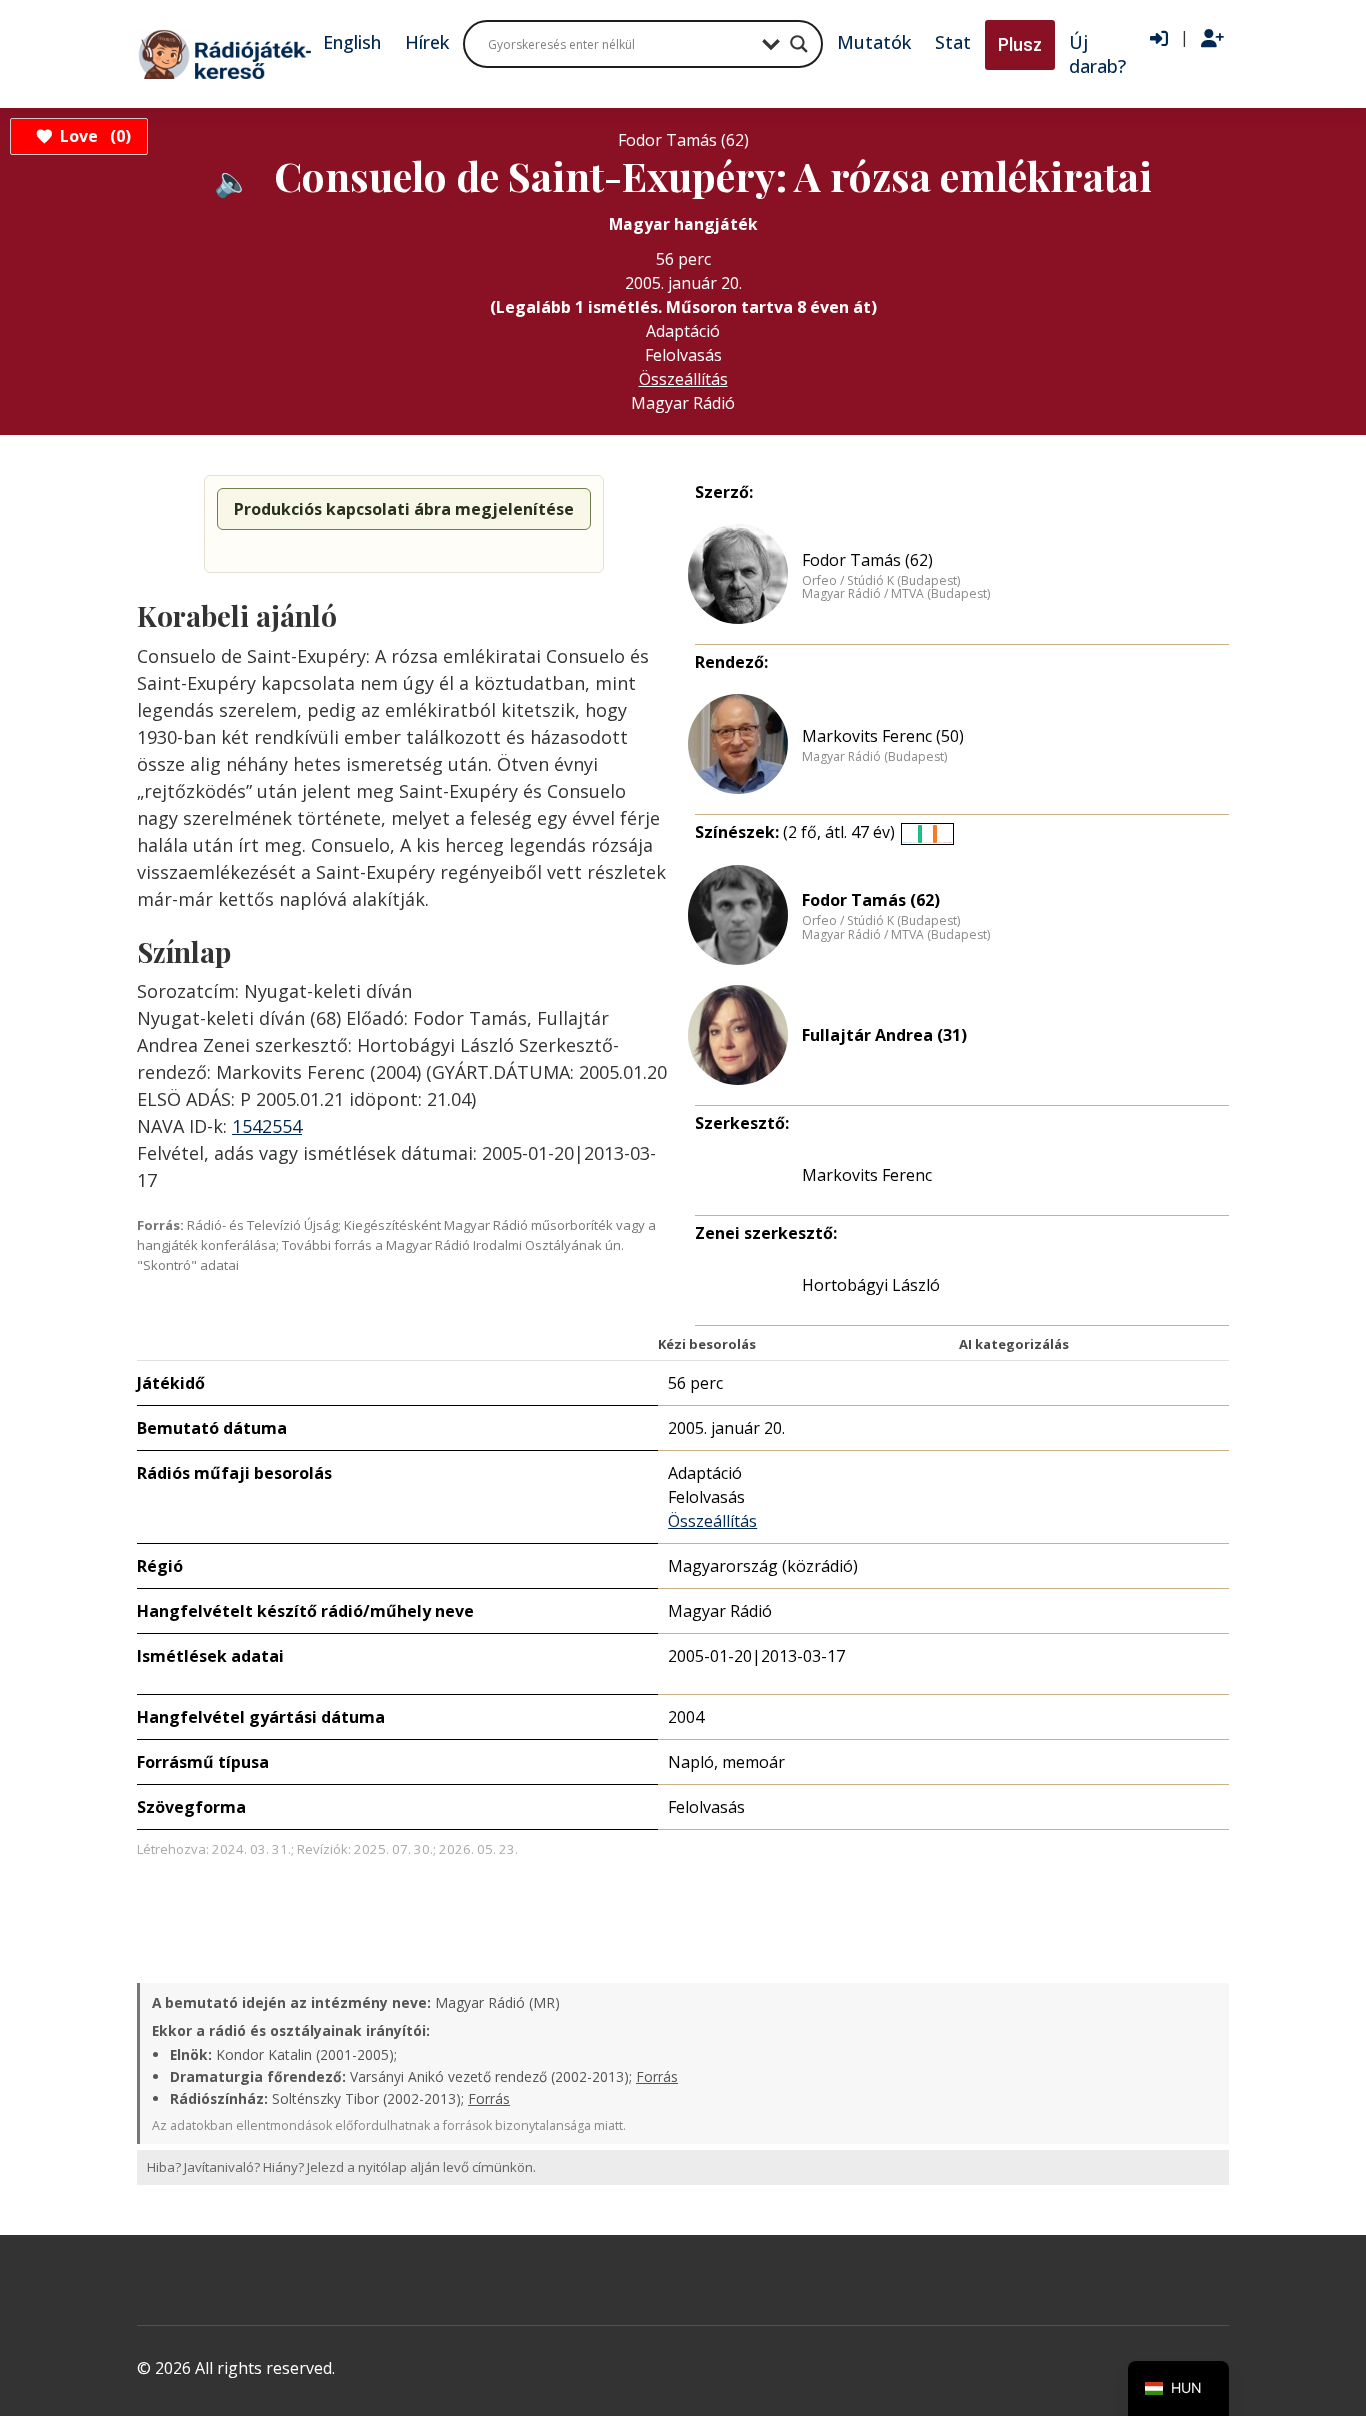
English (352, 42)
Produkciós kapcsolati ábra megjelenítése (404, 509)
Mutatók (874, 42)
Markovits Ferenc (867, 1175)
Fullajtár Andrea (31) (884, 1035)
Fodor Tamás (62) (867, 560)
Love (92, 136)
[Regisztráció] (1212, 39)
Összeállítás (683, 379)
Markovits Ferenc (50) (883, 736)
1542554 (267, 1126)
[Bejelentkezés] (1159, 39)
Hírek (427, 42)
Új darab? (1097, 54)
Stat (953, 42)
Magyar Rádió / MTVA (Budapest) (896, 594)
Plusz (1020, 44)
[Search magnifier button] (799, 44)
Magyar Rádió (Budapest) (874, 757)
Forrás (657, 2076)
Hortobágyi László (871, 1285)
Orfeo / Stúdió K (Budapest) (881, 581)
